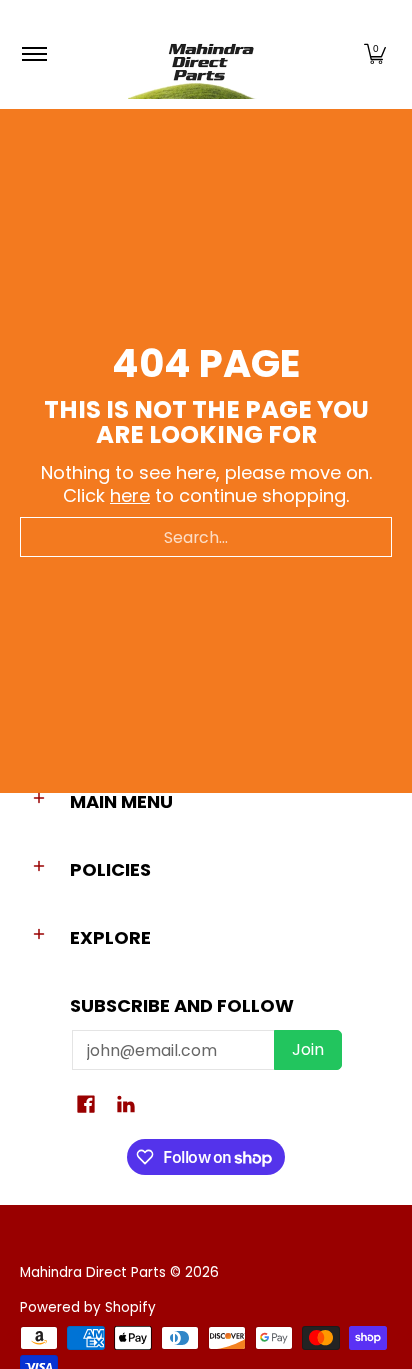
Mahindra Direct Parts (93, 1272)
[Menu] (33, 54)
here (130, 495)
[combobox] (206, 537)
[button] (375, 54)
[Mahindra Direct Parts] (203, 54)
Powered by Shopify (88, 1307)
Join (308, 1049)
